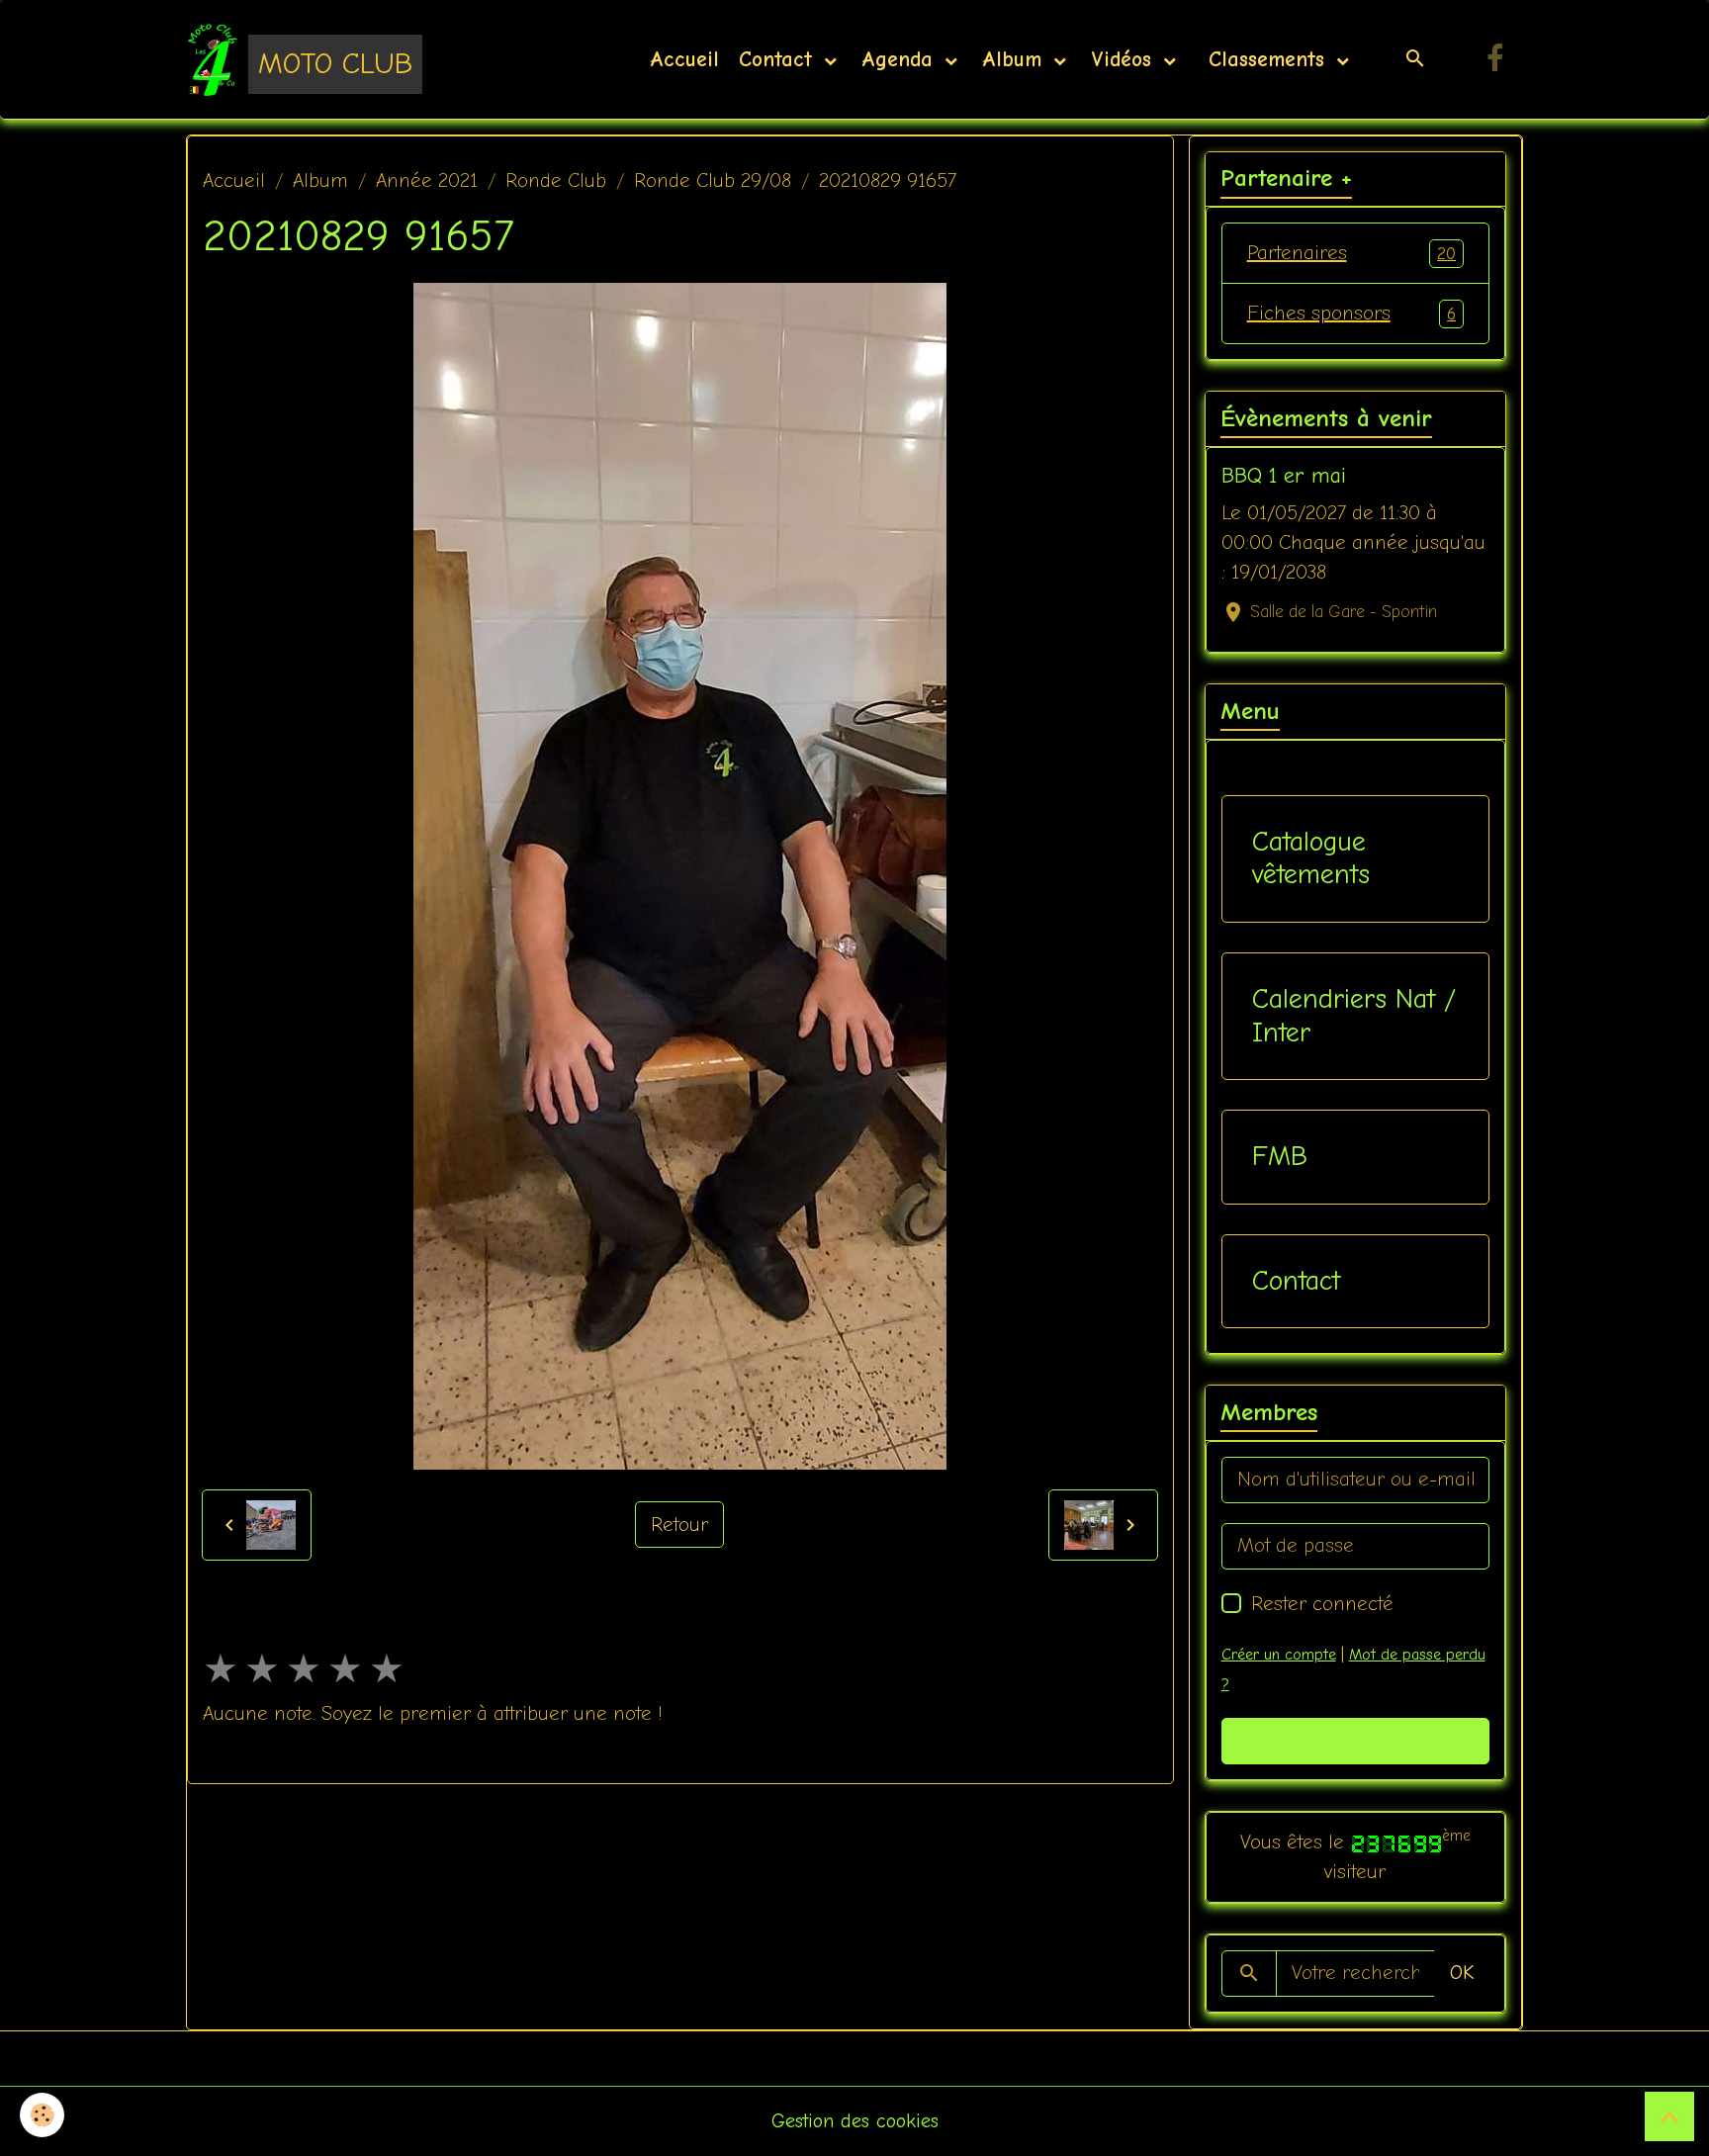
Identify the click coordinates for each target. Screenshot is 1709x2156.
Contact (779, 59)
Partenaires (1352, 253)
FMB (1280, 1156)
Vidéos (1125, 59)
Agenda (901, 59)
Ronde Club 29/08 (713, 180)
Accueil (684, 59)
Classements (1266, 59)
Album (1016, 59)
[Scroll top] (1669, 2116)
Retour (679, 1525)
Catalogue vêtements (1311, 858)
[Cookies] (42, 2115)
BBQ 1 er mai (1284, 476)
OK (1462, 1973)
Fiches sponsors (1352, 313)
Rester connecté (1322, 1604)
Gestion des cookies (855, 2121)
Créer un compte (1279, 1655)
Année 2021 (427, 180)
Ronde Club (556, 180)
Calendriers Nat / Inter (1354, 1016)
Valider (1355, 1740)
